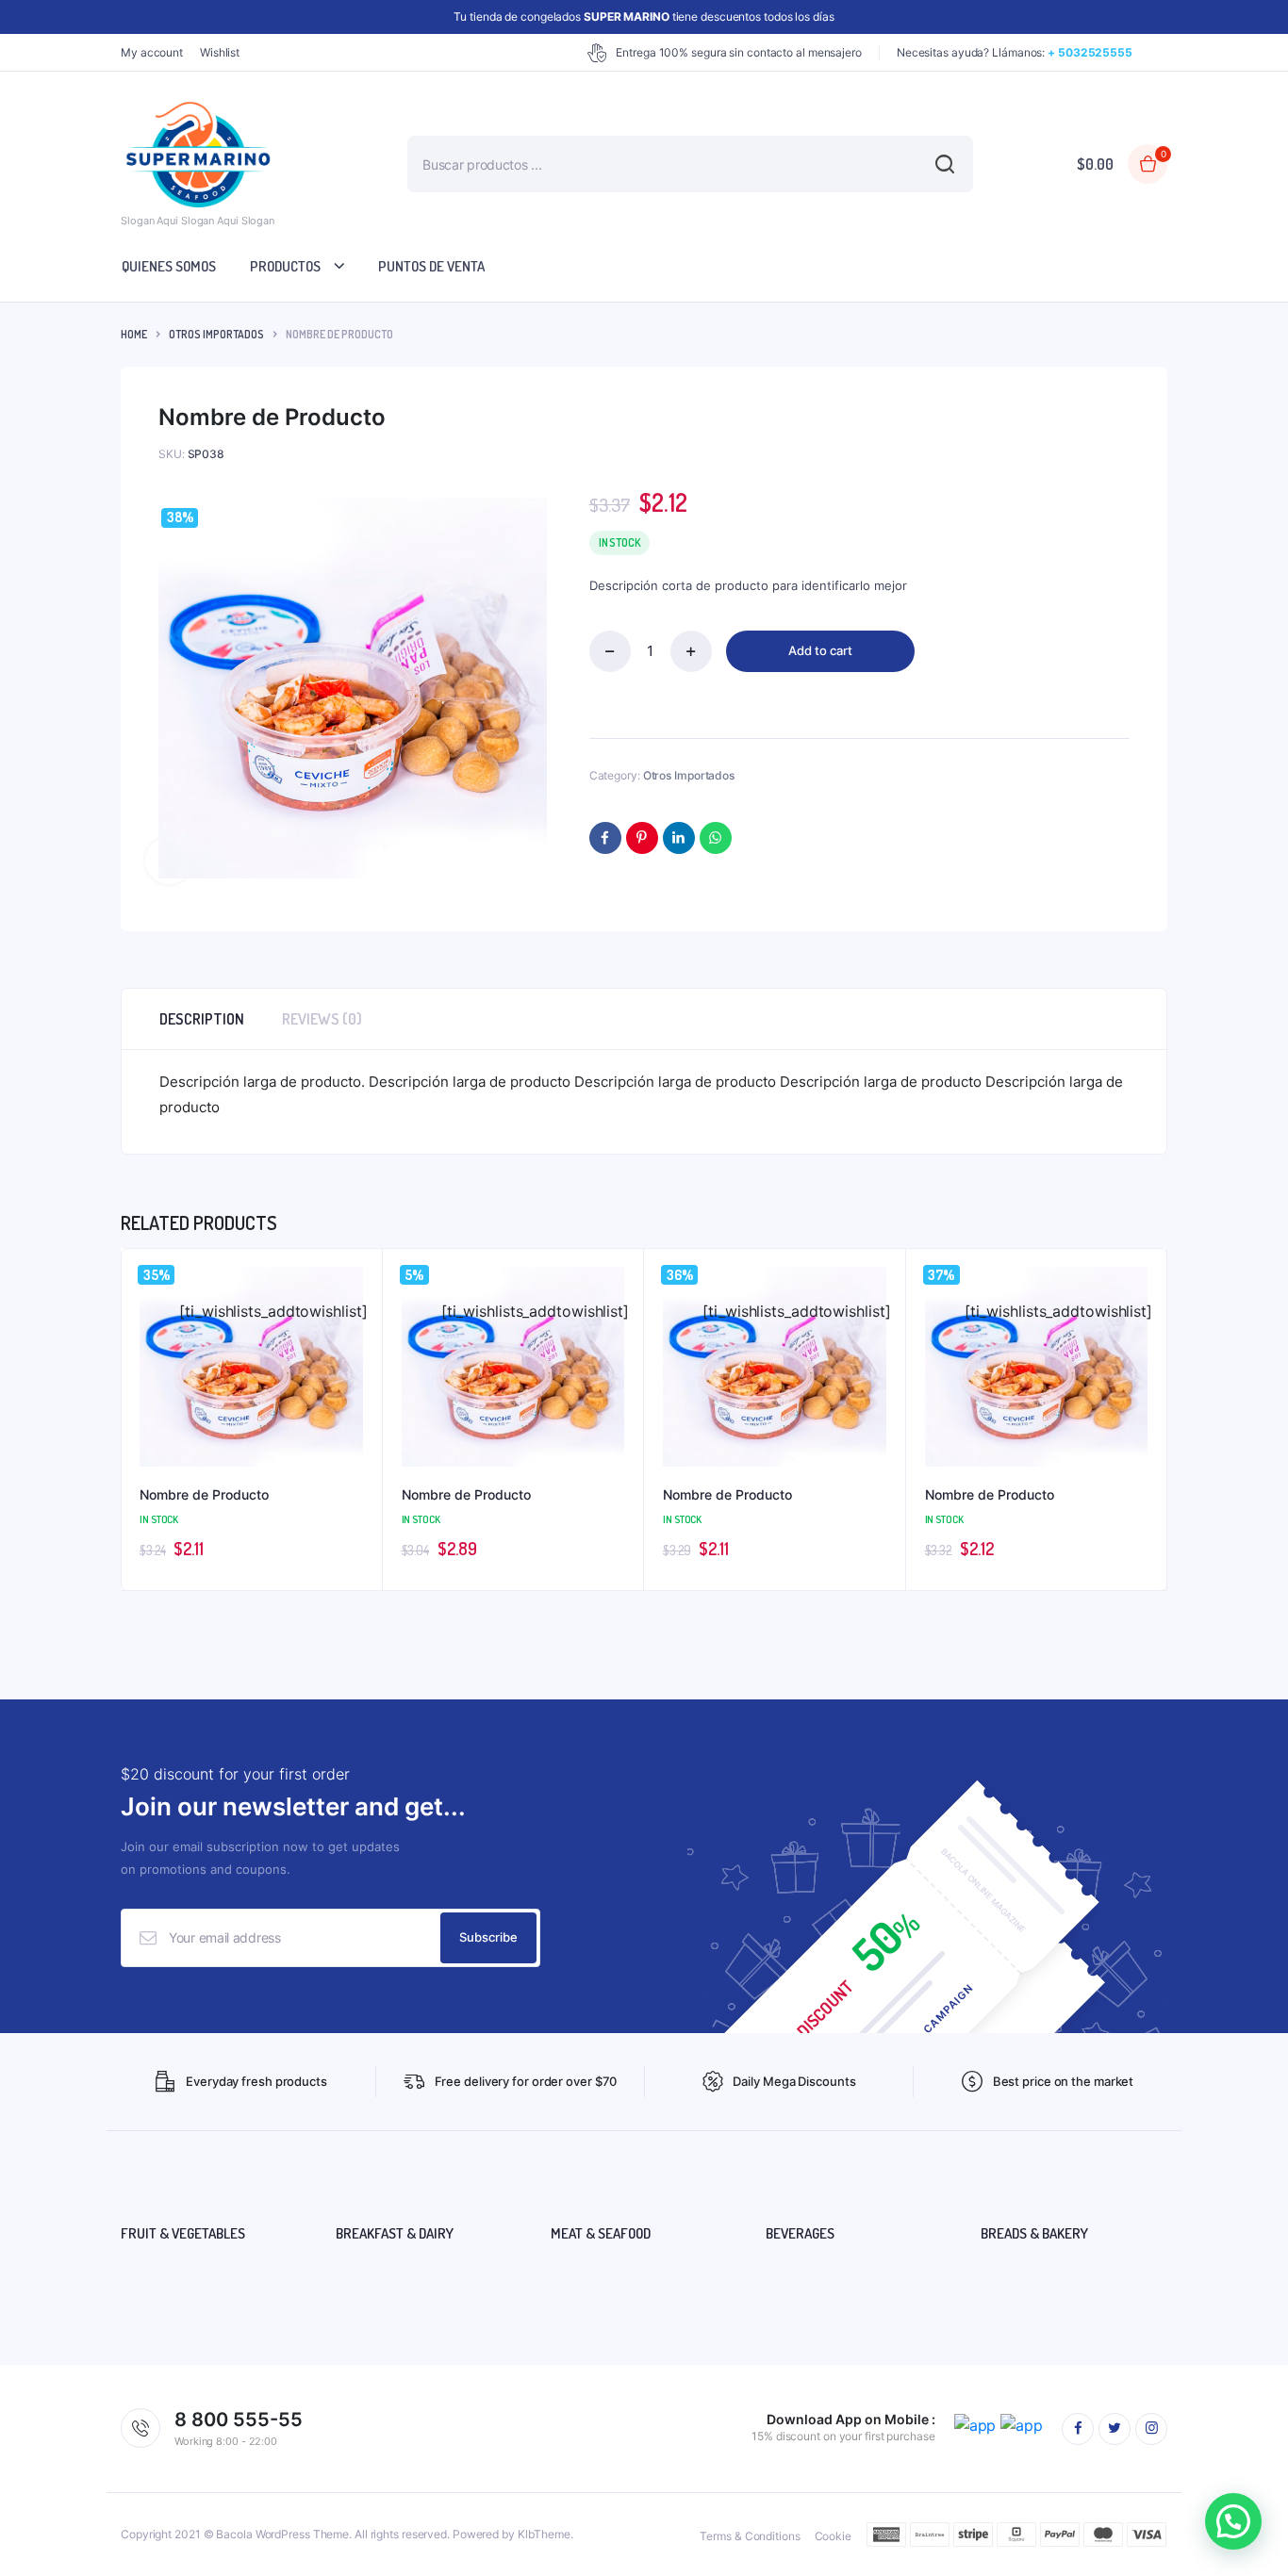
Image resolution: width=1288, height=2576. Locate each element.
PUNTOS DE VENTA (431, 266)
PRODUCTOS (285, 266)
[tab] (202, 1019)
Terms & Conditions (750, 2536)
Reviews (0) (322, 1019)
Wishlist (220, 52)
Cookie (833, 2536)
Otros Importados (216, 334)
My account (152, 52)
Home (134, 334)
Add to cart (820, 650)
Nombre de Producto (204, 1494)
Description (202, 1019)
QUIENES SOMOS (169, 266)
